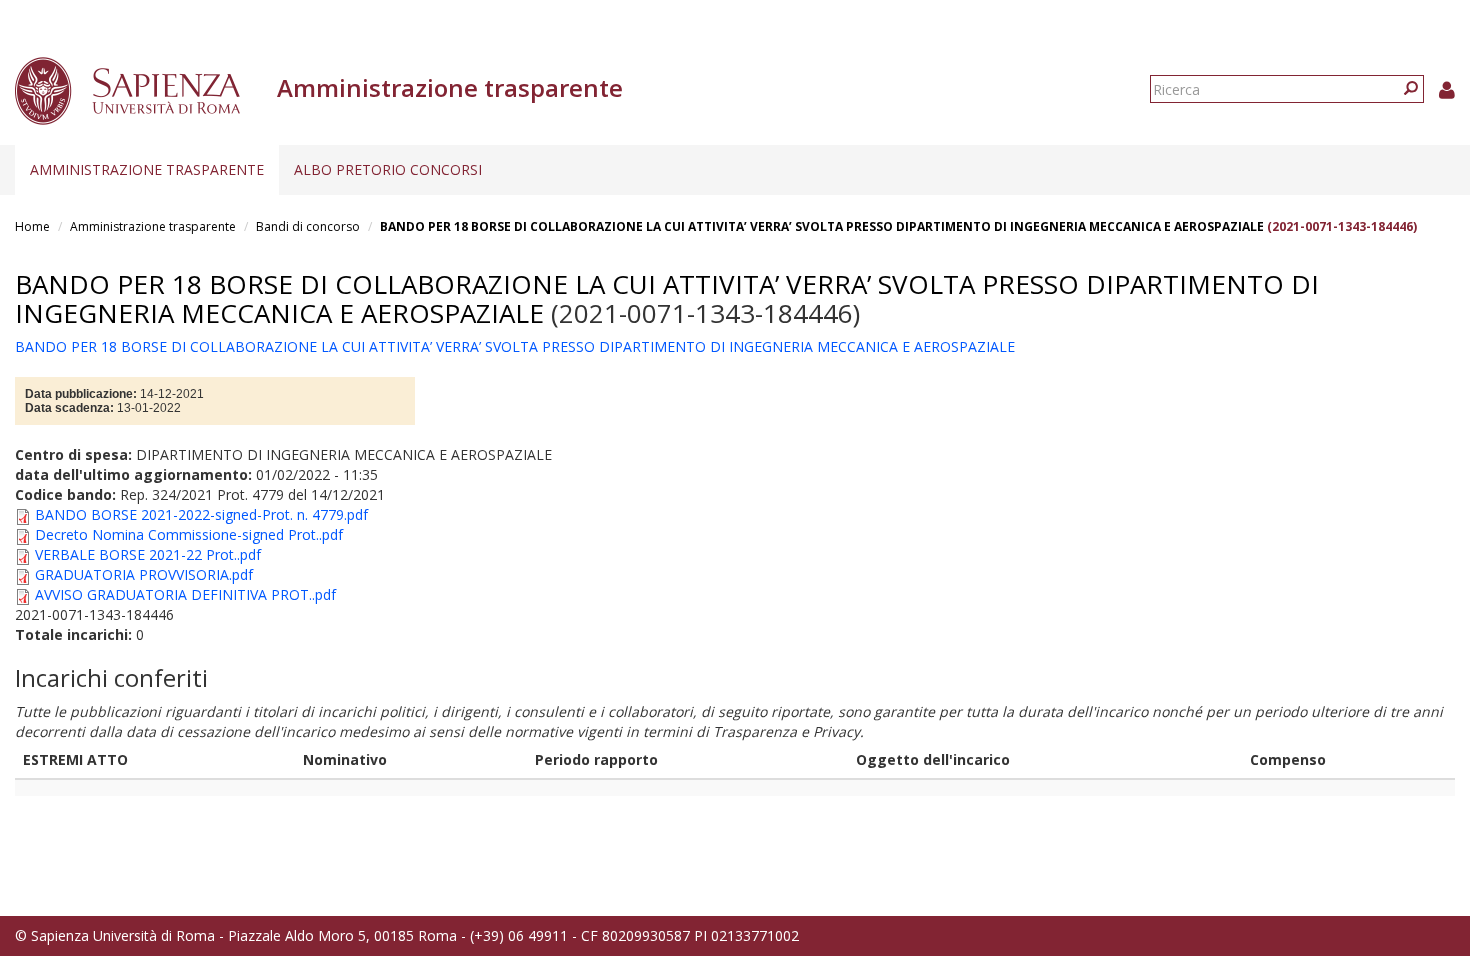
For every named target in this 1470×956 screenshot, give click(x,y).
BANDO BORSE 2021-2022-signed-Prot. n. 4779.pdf (201, 514)
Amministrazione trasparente (147, 169)
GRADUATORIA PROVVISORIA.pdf (144, 574)
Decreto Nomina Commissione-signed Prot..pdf (189, 534)
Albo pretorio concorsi (388, 169)
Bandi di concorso (308, 226)
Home (32, 226)
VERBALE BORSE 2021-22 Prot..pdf (148, 554)
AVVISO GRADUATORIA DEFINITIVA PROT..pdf (185, 594)
